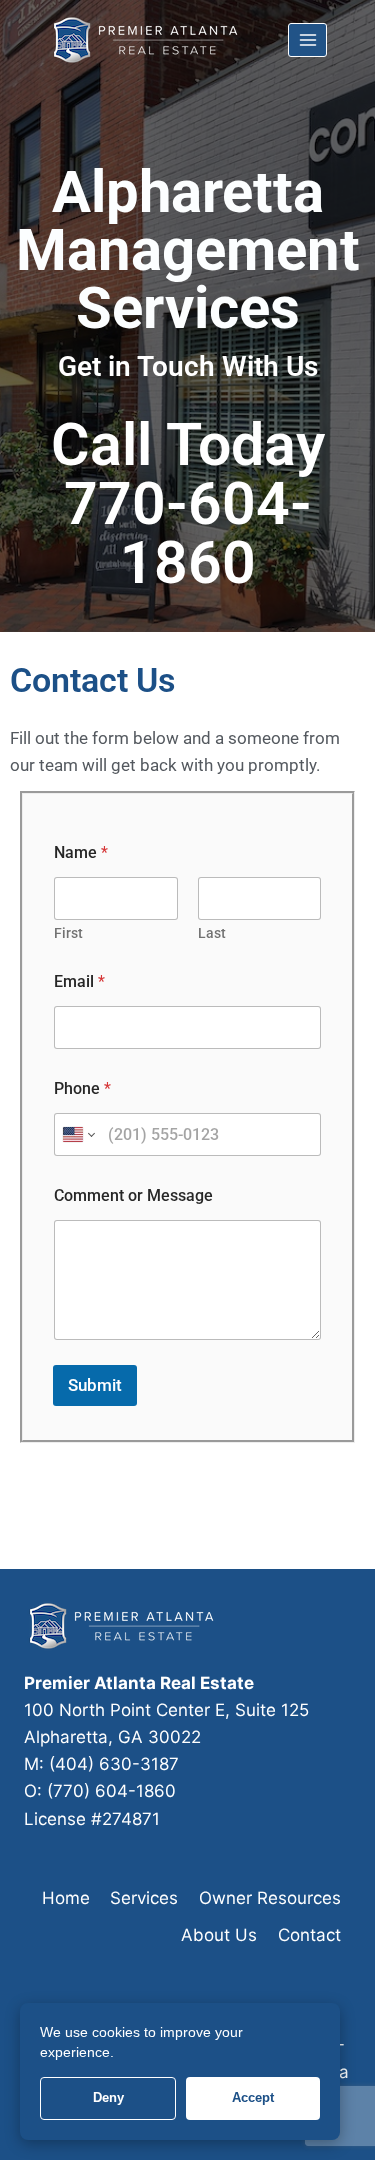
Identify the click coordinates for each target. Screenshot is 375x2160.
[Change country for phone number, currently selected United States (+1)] (77, 1134)
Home (66, 1898)
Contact (309, 1935)
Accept (253, 2097)
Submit (95, 1385)
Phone (82, 1088)
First (68, 933)
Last (212, 933)
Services (144, 1898)
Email (79, 981)
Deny (108, 2097)
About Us (219, 1935)
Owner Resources (270, 1898)
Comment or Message (133, 1195)
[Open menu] (307, 39)
